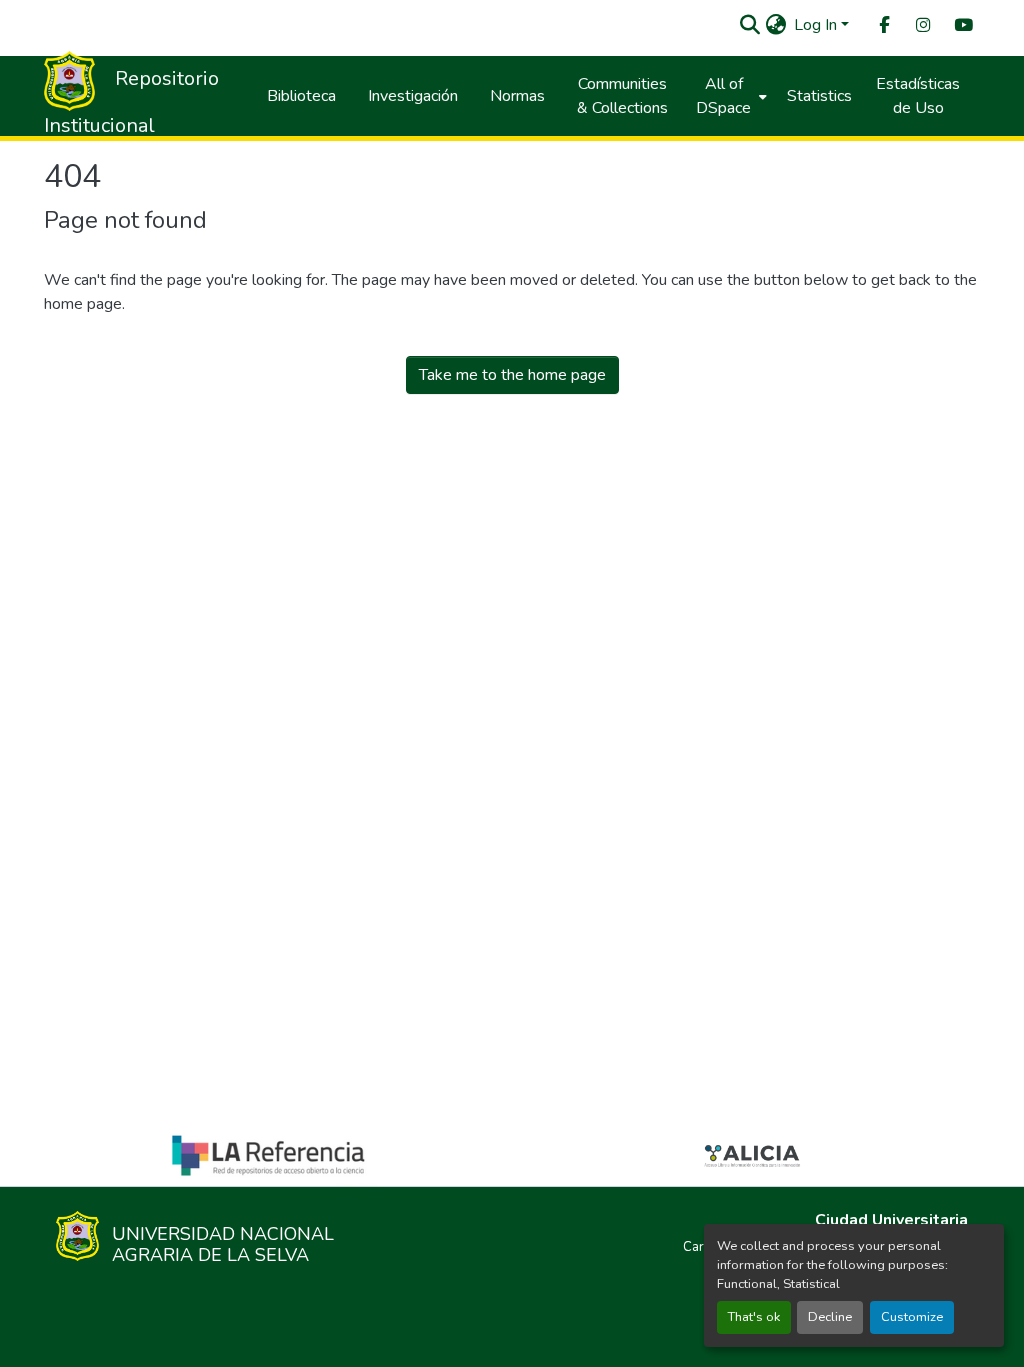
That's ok (754, 1317)
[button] (749, 25)
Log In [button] (817, 25)
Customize (912, 1317)
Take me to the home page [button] (512, 375)
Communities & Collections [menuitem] (622, 96)
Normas (517, 96)
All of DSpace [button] (723, 96)
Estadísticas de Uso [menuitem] (918, 96)
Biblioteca (301, 96)
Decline (830, 1317)
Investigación (413, 96)
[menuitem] (883, 25)
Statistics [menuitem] (819, 96)
